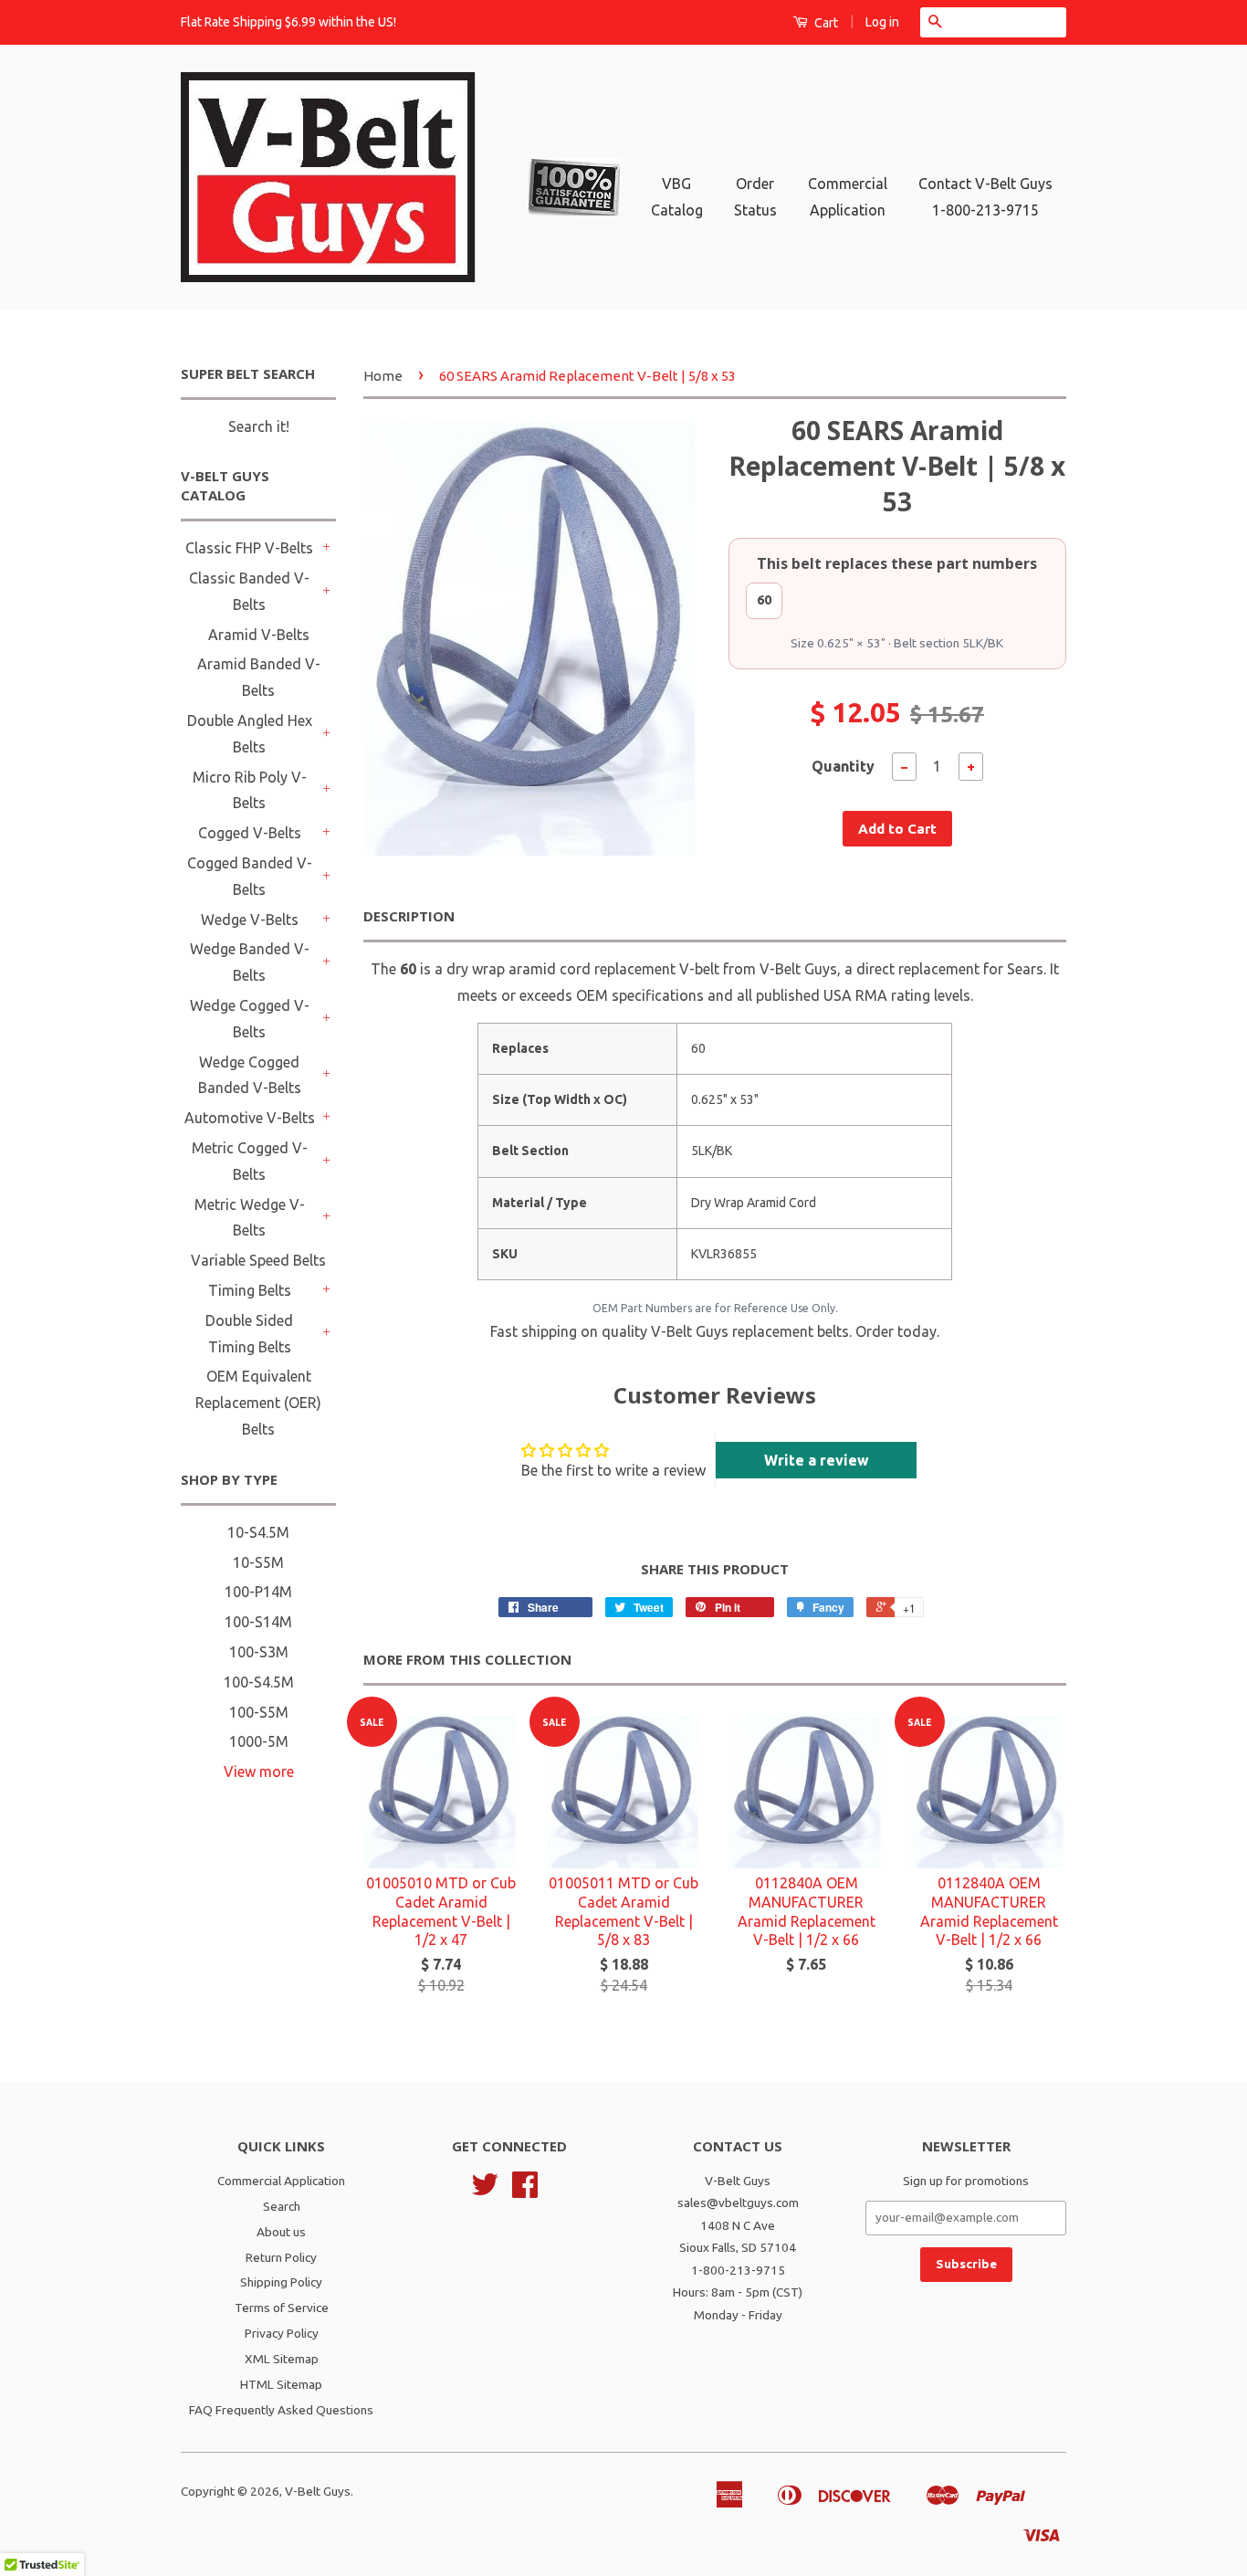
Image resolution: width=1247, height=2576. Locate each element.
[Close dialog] (829, 1110)
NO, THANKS (624, 1447)
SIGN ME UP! (624, 1402)
